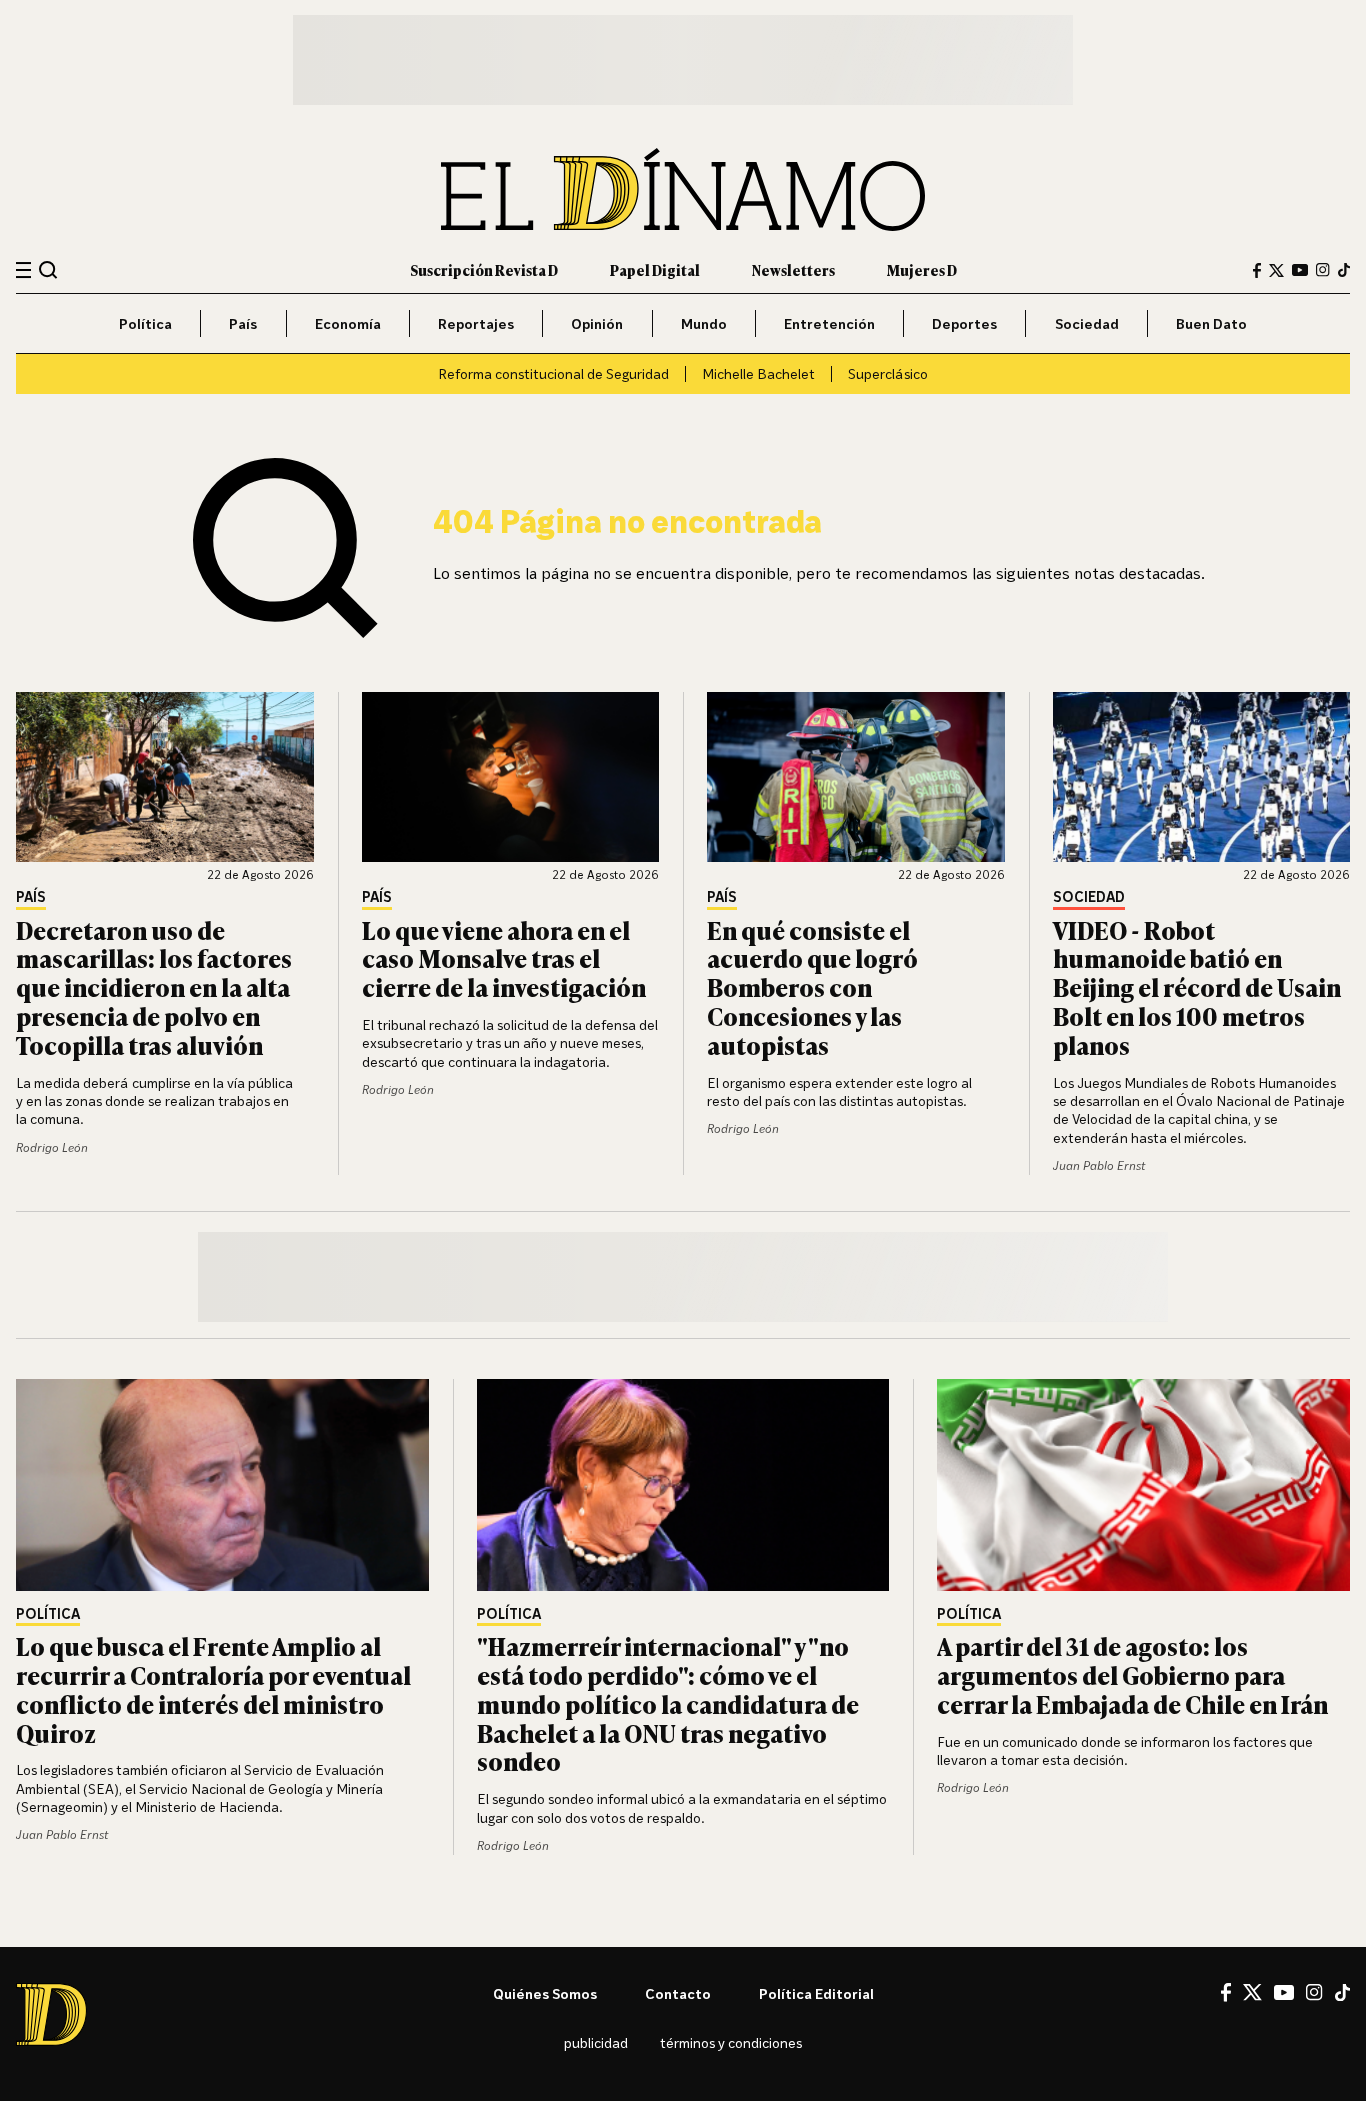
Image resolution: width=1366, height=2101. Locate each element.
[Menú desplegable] (23, 270)
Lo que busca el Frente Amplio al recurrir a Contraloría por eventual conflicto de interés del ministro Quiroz (213, 1688)
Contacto (678, 1993)
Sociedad (1087, 323)
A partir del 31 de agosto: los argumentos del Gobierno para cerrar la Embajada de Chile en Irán (1132, 1674)
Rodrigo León (52, 1147)
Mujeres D (922, 269)
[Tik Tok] (1342, 1993)
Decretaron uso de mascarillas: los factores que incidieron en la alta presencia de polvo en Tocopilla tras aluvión (154, 987)
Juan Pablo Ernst (1099, 1165)
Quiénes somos (545, 1993)
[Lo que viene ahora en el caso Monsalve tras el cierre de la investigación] (511, 777)
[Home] (683, 189)
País (243, 323)
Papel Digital (655, 269)
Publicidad (596, 2042)
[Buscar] (48, 269)
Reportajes (476, 323)
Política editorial (816, 1993)
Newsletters (793, 269)
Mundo (704, 323)
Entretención (829, 323)
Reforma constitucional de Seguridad (553, 373)
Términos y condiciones (731, 2042)
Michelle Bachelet (758, 373)
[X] (1252, 1992)
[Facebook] (1257, 270)
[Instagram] (1323, 270)
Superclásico (888, 373)
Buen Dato (1211, 323)
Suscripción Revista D (484, 269)
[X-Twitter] (1276, 270)
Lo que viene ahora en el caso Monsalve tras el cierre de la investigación (504, 958)
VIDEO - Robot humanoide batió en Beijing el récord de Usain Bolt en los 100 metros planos (1197, 987)
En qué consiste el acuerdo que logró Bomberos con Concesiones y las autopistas (812, 987)
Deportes (964, 323)
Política (145, 323)
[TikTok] (1344, 270)
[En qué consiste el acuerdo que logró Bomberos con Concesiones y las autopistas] (856, 777)
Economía (348, 323)
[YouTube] (1300, 270)
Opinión (597, 323)
